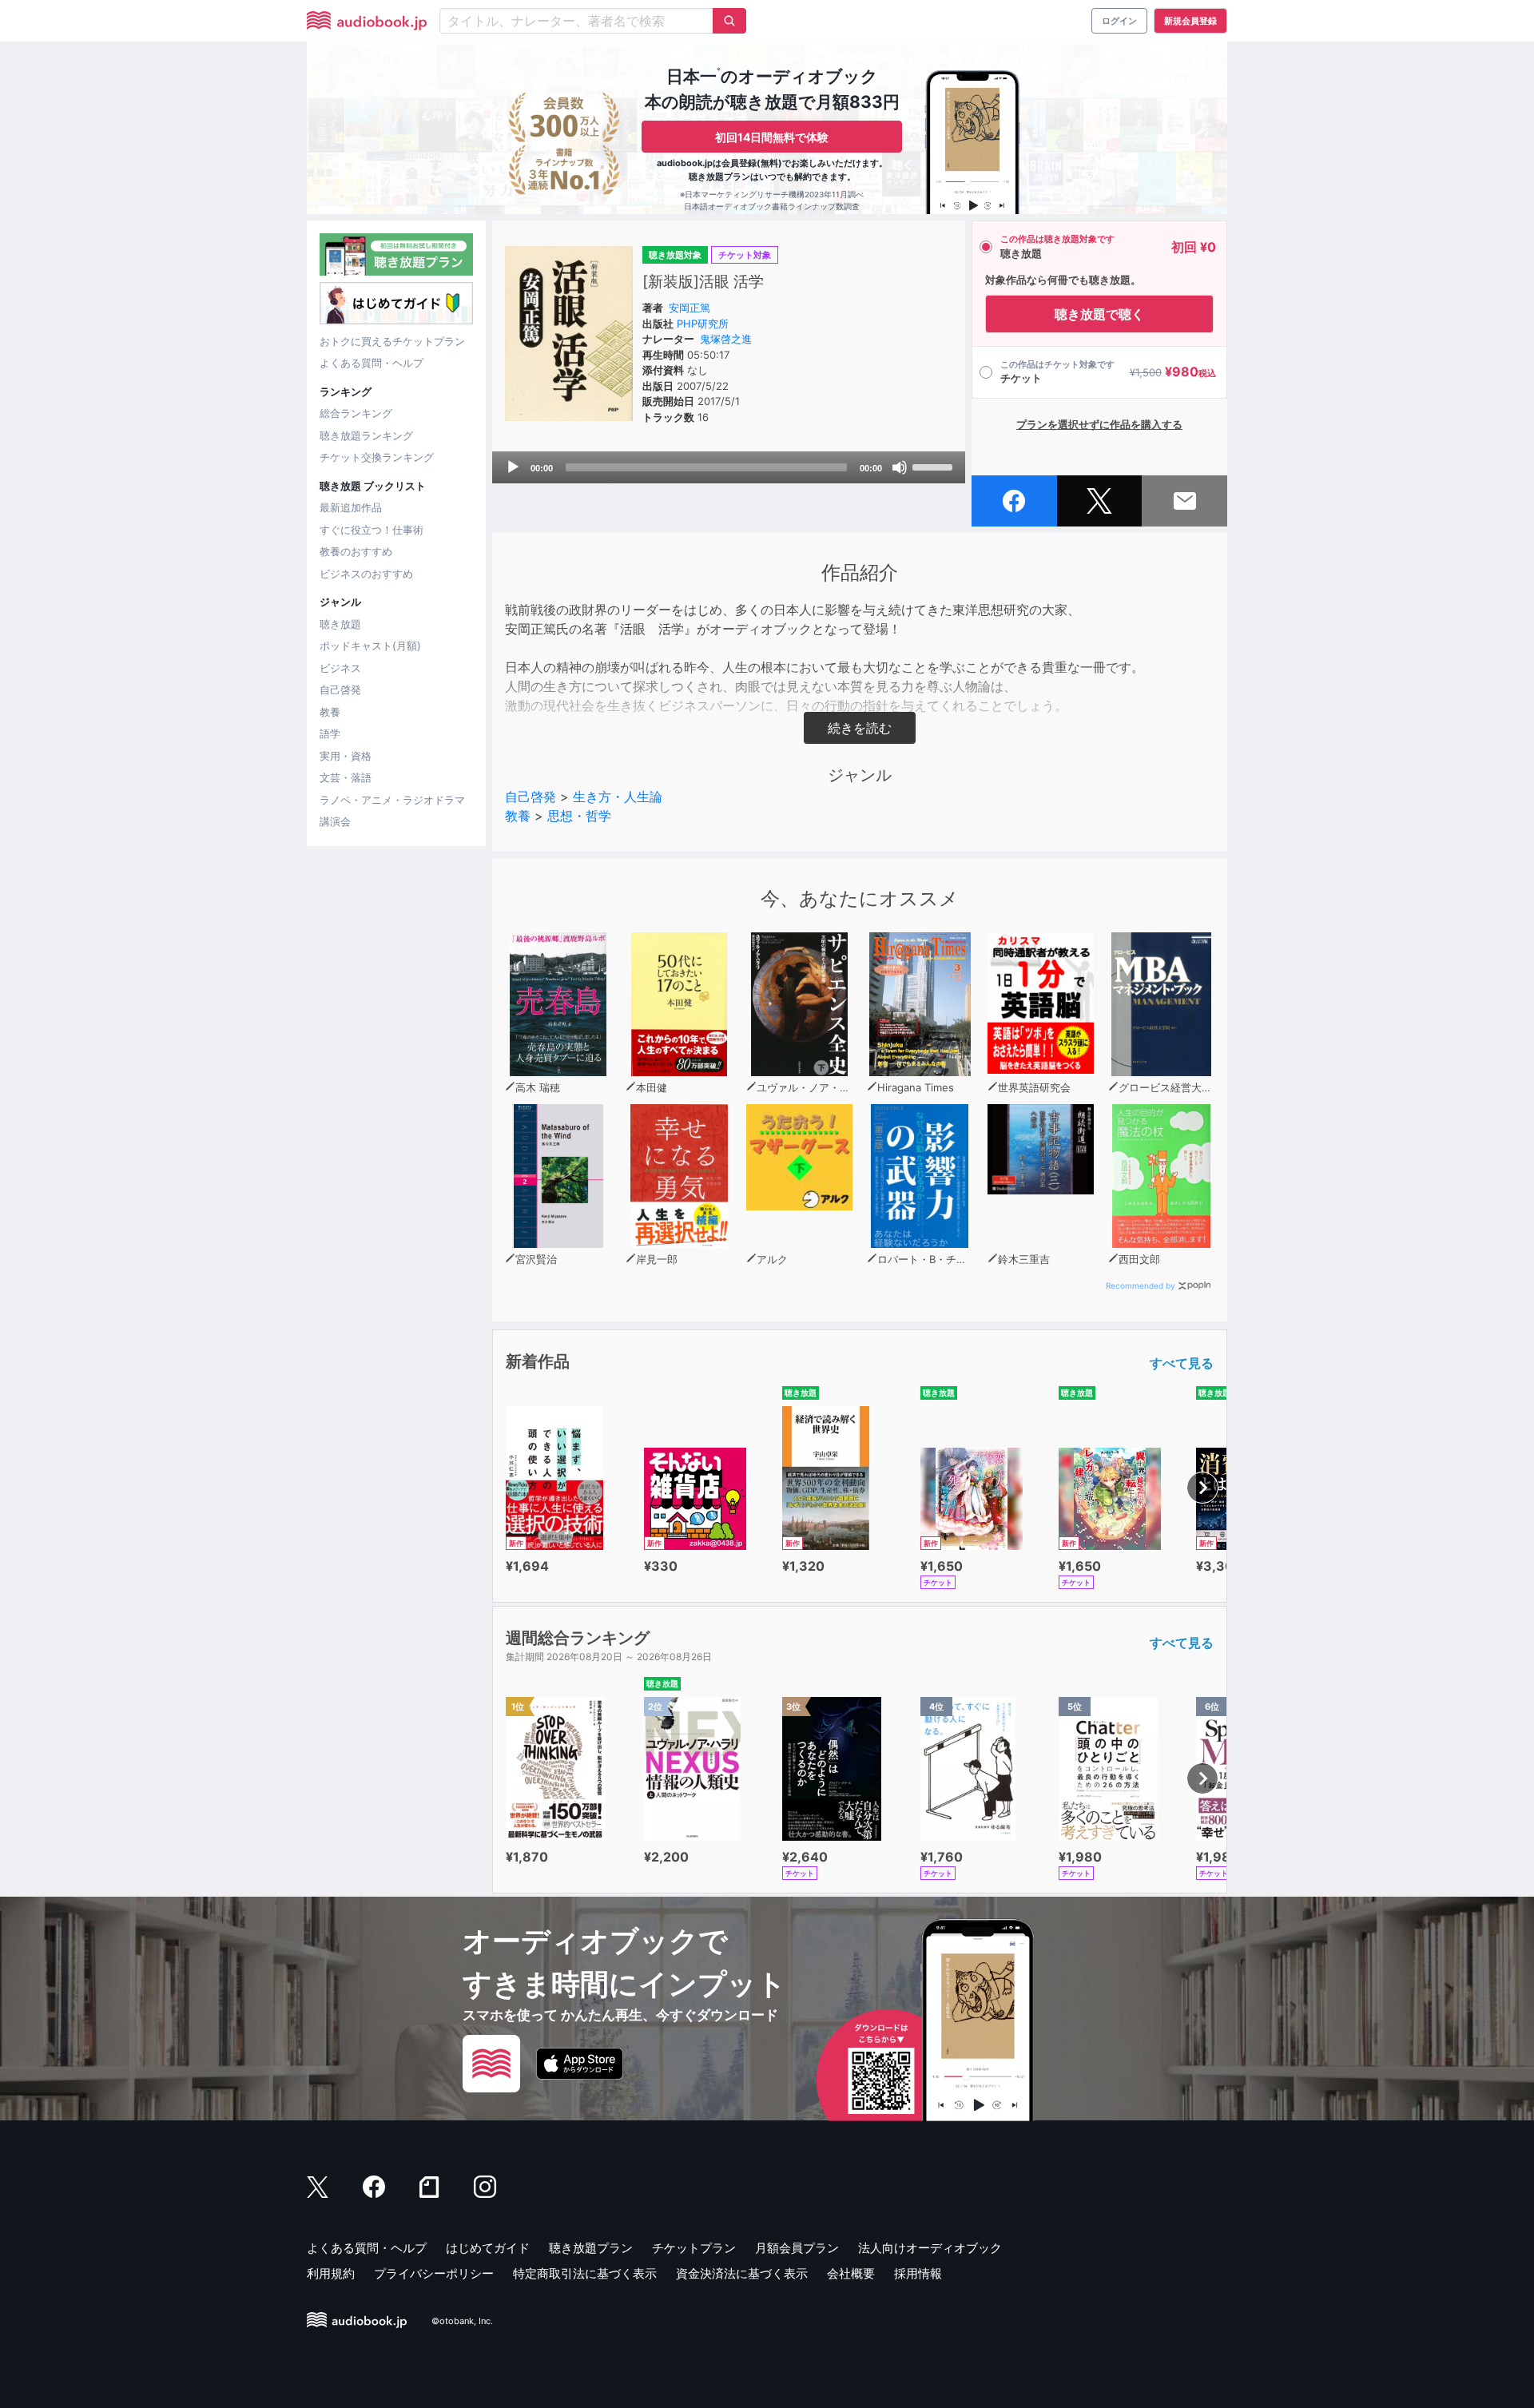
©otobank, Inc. (462, 2321)
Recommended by (1141, 1285)
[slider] (935, 466)
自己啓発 (340, 689)
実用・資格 (346, 756)
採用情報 (918, 2273)
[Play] (513, 467)
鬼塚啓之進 (726, 339)
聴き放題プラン (591, 2248)
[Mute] (900, 467)
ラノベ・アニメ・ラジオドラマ (392, 800)
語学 (330, 733)
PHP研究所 (703, 324)
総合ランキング (356, 413)
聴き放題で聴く (1099, 314)
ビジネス (340, 668)
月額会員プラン (797, 2248)
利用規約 (331, 2273)
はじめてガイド (488, 2248)
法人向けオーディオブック (930, 2248)
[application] (729, 467)
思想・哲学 (579, 816)
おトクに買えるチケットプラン (392, 341)
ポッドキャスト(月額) (370, 646)
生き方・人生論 (618, 797)
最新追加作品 (351, 507)
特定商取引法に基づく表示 (585, 2273)
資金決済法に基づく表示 (742, 2273)
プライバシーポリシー (434, 2273)
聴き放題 (340, 624)
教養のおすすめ (356, 551)
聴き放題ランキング (366, 435)
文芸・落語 (346, 777)
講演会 (335, 821)
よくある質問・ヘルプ (372, 363)
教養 (330, 712)
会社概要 (851, 2273)
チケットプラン (694, 2248)
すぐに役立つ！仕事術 (372, 530)
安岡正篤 (690, 308)
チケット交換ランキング (377, 457)
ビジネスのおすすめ (366, 574)
